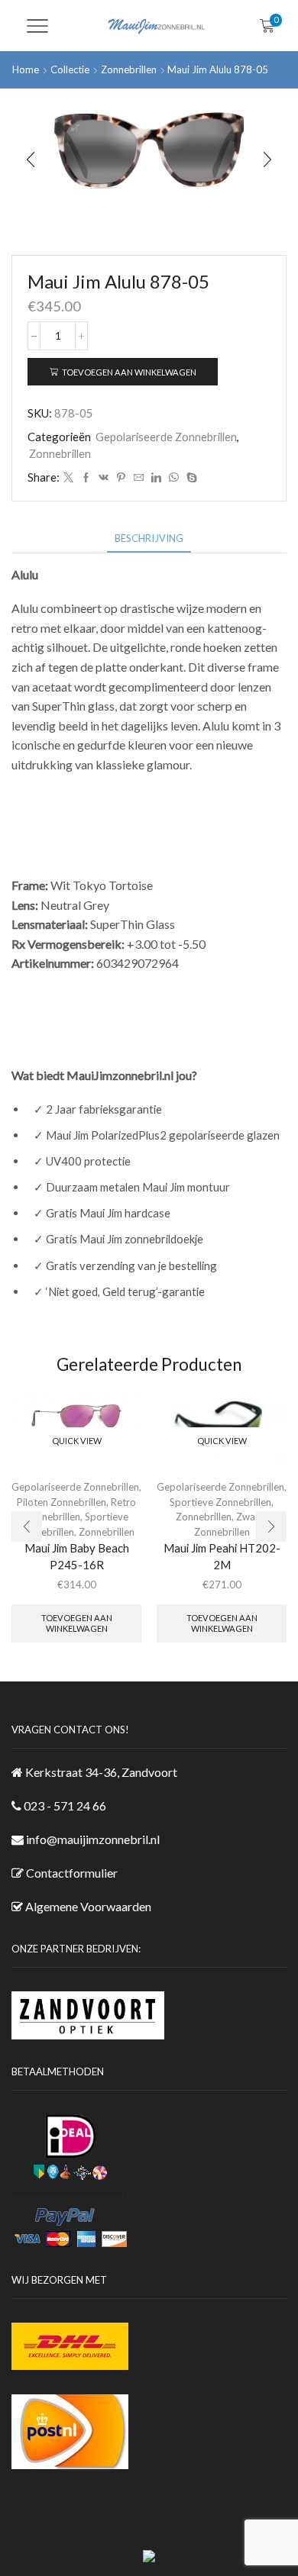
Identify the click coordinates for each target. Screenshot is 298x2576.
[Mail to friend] (139, 478)
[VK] (104, 478)
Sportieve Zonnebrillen (220, 1502)
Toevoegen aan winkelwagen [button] (77, 1623)
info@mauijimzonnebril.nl (93, 1839)
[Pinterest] (121, 478)
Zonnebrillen (129, 69)
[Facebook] (86, 478)
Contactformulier (72, 1873)
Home (26, 69)
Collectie (70, 69)
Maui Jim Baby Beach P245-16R (77, 1556)
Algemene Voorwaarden (88, 1906)
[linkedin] (156, 478)
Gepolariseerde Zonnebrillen (166, 437)
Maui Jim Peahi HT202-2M (222, 1556)
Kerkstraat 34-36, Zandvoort (101, 1772)
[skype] (190, 478)
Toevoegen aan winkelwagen (129, 372)
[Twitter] (68, 478)
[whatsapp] (174, 478)
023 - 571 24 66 (65, 1805)
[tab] (149, 538)
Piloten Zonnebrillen (62, 1502)
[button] (31, 160)
